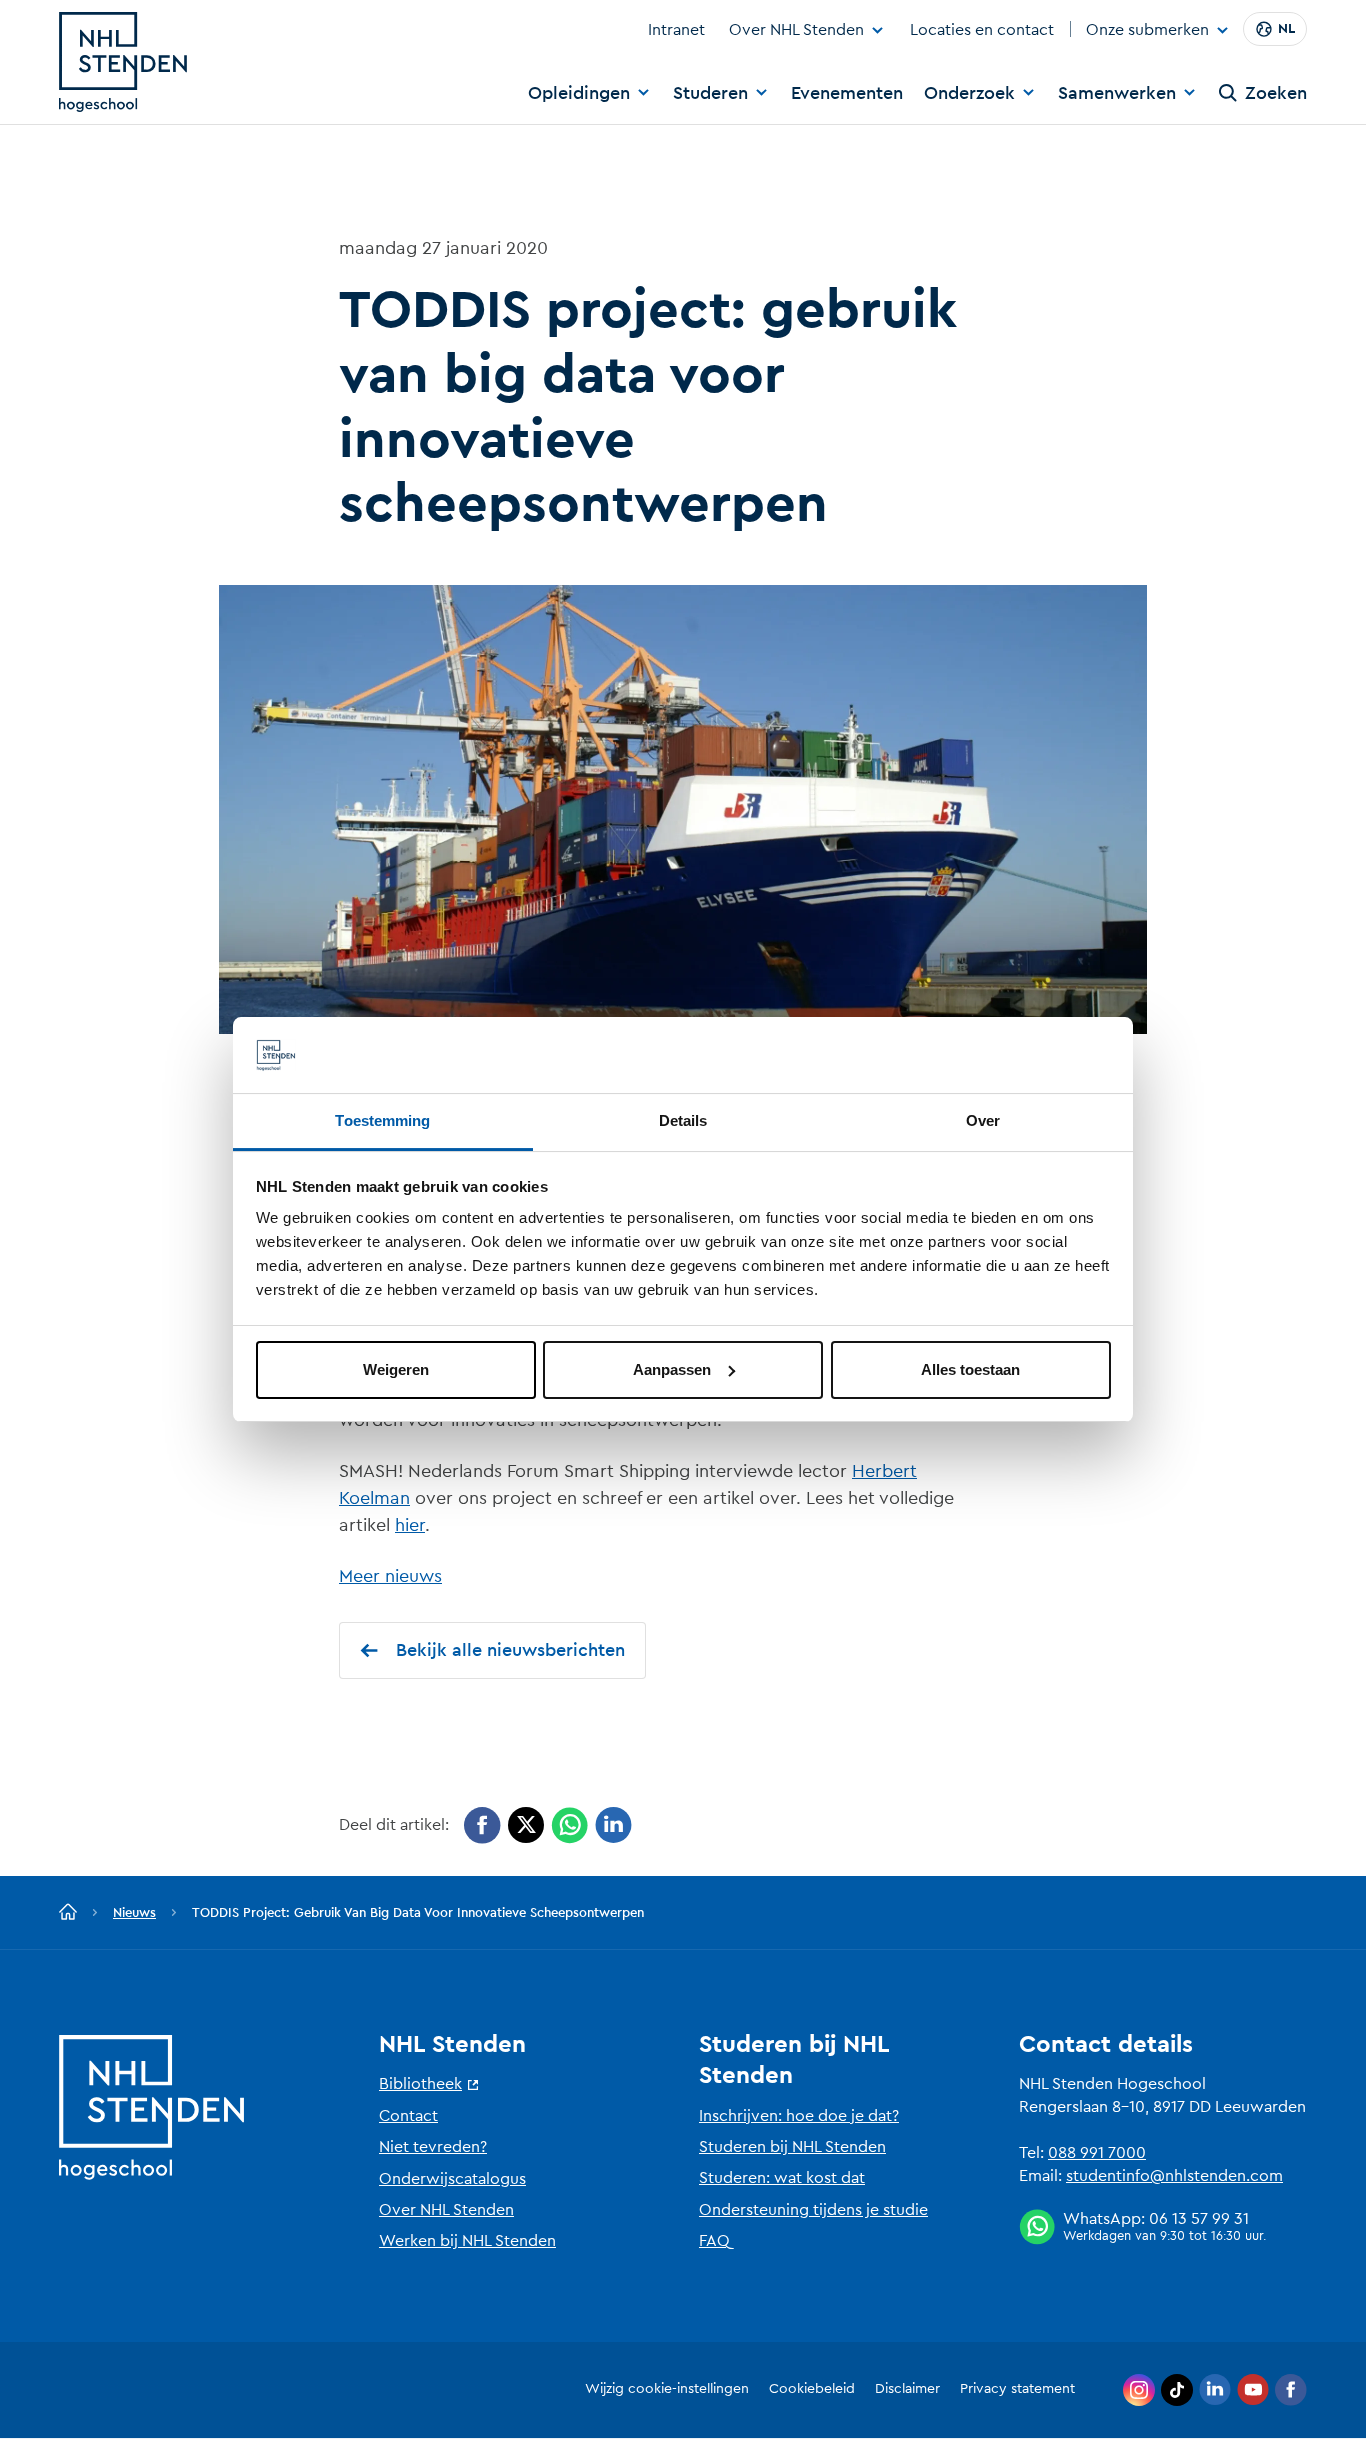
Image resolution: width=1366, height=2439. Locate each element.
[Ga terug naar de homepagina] (68, 1913)
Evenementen (847, 93)
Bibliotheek (420, 2084)
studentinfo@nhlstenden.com (1174, 2176)
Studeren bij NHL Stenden (792, 2147)
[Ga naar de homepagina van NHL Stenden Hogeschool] (123, 62)
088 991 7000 (1097, 2153)
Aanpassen (672, 1369)
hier (410, 1525)
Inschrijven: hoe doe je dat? (799, 2116)
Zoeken (1276, 93)
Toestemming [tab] (382, 1120)
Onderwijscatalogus (452, 2179)
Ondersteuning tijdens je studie (813, 2210)
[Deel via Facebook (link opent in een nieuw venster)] (482, 1825)
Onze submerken (1147, 31)
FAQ (714, 2241)
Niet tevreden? (433, 2147)
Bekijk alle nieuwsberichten (510, 1650)
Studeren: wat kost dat (782, 2178)
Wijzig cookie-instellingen (667, 2389)
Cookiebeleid (812, 2389)
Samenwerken (1117, 93)
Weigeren (396, 1369)
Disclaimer (907, 2389)
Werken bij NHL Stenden (467, 2241)
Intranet (676, 30)
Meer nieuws (390, 1576)
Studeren (710, 93)
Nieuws (134, 1912)
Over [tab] (983, 1120)
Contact (408, 2116)
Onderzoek (969, 93)
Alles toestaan (970, 1369)
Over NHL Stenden (796, 30)
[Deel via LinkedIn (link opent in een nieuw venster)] (613, 1825)
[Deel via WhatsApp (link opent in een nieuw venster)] (569, 1825)
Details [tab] (683, 1120)
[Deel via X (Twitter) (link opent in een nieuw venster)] (526, 1825)
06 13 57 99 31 (1199, 2219)
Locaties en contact (982, 30)
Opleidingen (579, 93)
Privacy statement (1017, 2389)
